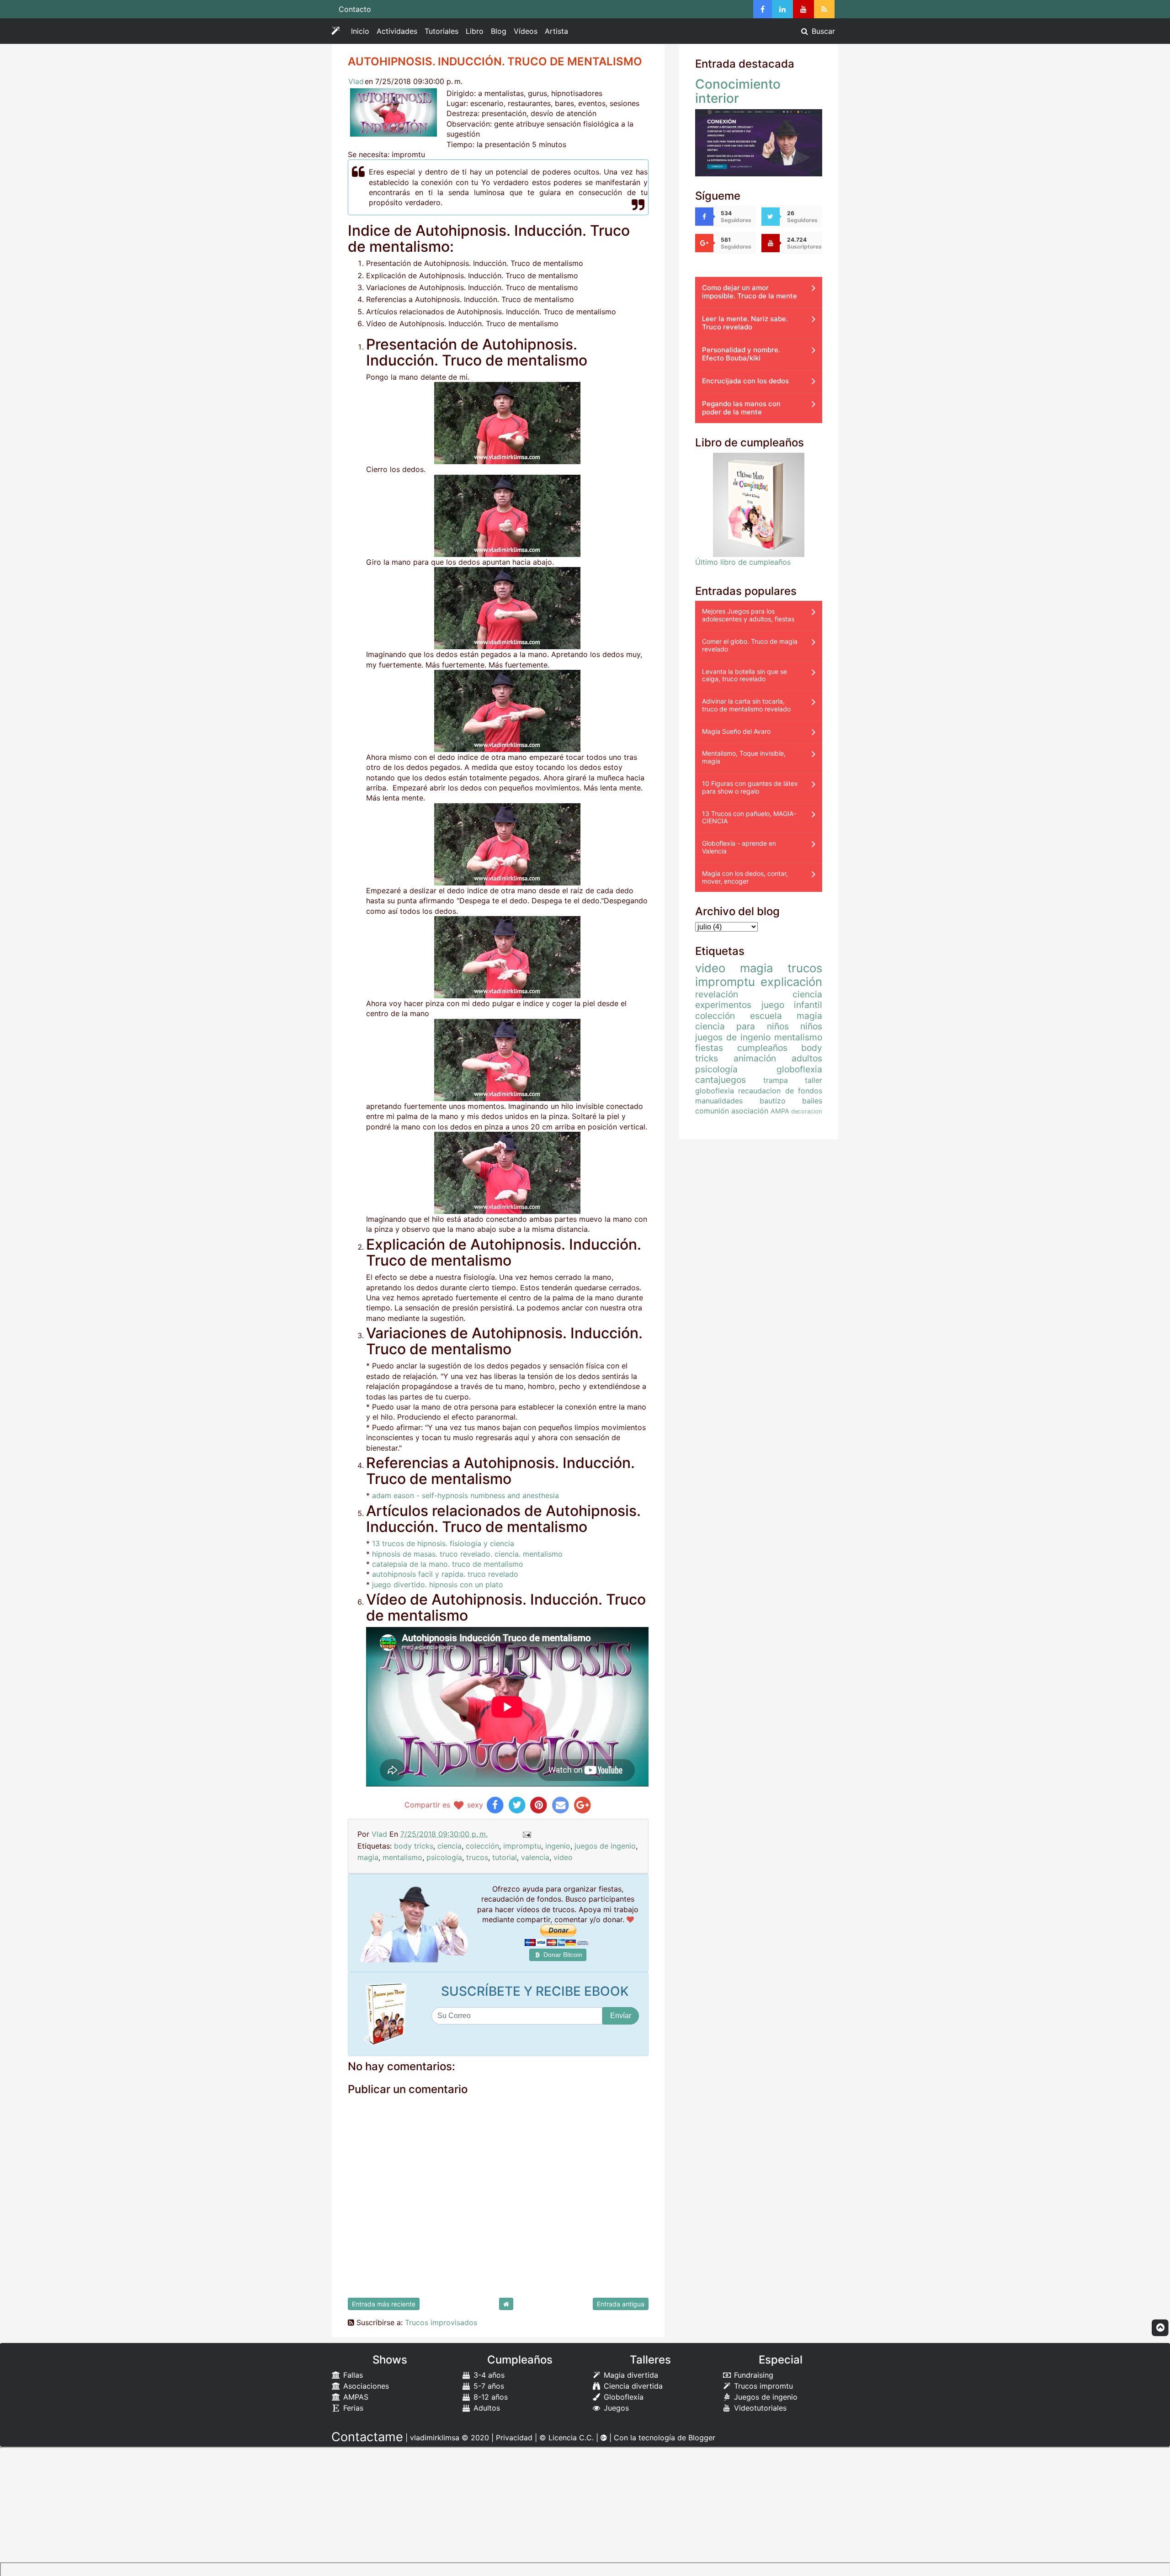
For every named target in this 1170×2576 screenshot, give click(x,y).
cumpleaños (762, 1048)
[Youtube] (803, 9)
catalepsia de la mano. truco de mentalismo (448, 1564)
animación (755, 1058)
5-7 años (488, 2386)
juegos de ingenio (605, 1846)
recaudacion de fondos (780, 1091)
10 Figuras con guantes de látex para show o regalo (750, 787)
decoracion (806, 1111)
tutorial (505, 1857)
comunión (712, 1111)
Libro (475, 31)
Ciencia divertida (632, 2386)
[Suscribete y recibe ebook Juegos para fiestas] (388, 2014)
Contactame (367, 2437)
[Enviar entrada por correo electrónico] (526, 1834)
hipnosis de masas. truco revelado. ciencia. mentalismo (467, 1554)
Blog (499, 31)
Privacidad (514, 2438)
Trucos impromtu (762, 2386)
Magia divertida (630, 2375)
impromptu (522, 1846)
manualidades (719, 1101)
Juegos (615, 2408)
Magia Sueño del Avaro (736, 731)
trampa (776, 1080)
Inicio (360, 31)
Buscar (822, 31)
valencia (535, 1857)
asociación (750, 1111)
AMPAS (355, 2397)
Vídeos (526, 31)
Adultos (486, 2408)
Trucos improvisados (441, 2322)
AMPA (780, 1111)
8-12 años (489, 2397)
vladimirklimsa (435, 2438)
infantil (808, 1005)
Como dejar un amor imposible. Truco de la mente (750, 292)
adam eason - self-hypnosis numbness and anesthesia (465, 1495)
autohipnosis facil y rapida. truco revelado (445, 1574)
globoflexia (799, 1069)
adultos (807, 1058)
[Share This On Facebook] (495, 1805)
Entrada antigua (621, 2304)
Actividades (399, 33)
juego (773, 1005)
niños (811, 1026)
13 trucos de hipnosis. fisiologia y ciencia (443, 1543)
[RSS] (824, 9)
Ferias (352, 2408)
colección (482, 1846)
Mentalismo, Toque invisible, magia (744, 757)
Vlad (356, 81)
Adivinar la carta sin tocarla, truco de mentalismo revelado (746, 705)
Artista (556, 31)
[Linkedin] (782, 9)
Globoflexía (622, 2397)
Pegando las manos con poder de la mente (741, 408)
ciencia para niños (742, 1026)
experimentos (723, 1005)
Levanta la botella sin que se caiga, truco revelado (745, 675)
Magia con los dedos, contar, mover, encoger (745, 877)
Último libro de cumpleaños (743, 562)
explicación (791, 982)
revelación (717, 994)
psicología (444, 1857)
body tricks (414, 1846)
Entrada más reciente (384, 2304)
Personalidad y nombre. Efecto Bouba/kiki (741, 354)
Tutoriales (441, 31)
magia (368, 1857)
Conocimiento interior (738, 91)
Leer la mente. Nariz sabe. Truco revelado (745, 323)
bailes (812, 1101)
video (563, 1857)
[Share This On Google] (582, 1805)
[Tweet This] (517, 1805)
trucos (477, 1857)
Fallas (352, 2375)
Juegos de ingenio (765, 2397)
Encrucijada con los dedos (745, 381)
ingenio (558, 1846)
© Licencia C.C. (566, 2438)
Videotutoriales (759, 2408)
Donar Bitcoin (562, 1955)
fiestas (709, 1048)
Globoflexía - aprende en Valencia (739, 847)
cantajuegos (721, 1080)
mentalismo (402, 1857)
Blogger (702, 2438)
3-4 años (488, 2375)
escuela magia (786, 1016)
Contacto (355, 9)
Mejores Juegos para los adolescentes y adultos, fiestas (748, 615)
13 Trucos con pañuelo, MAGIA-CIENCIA (749, 817)
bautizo (773, 1101)
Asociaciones (365, 2386)
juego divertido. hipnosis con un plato (438, 1585)
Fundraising (753, 2375)
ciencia (449, 1846)
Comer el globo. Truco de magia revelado (750, 645)
